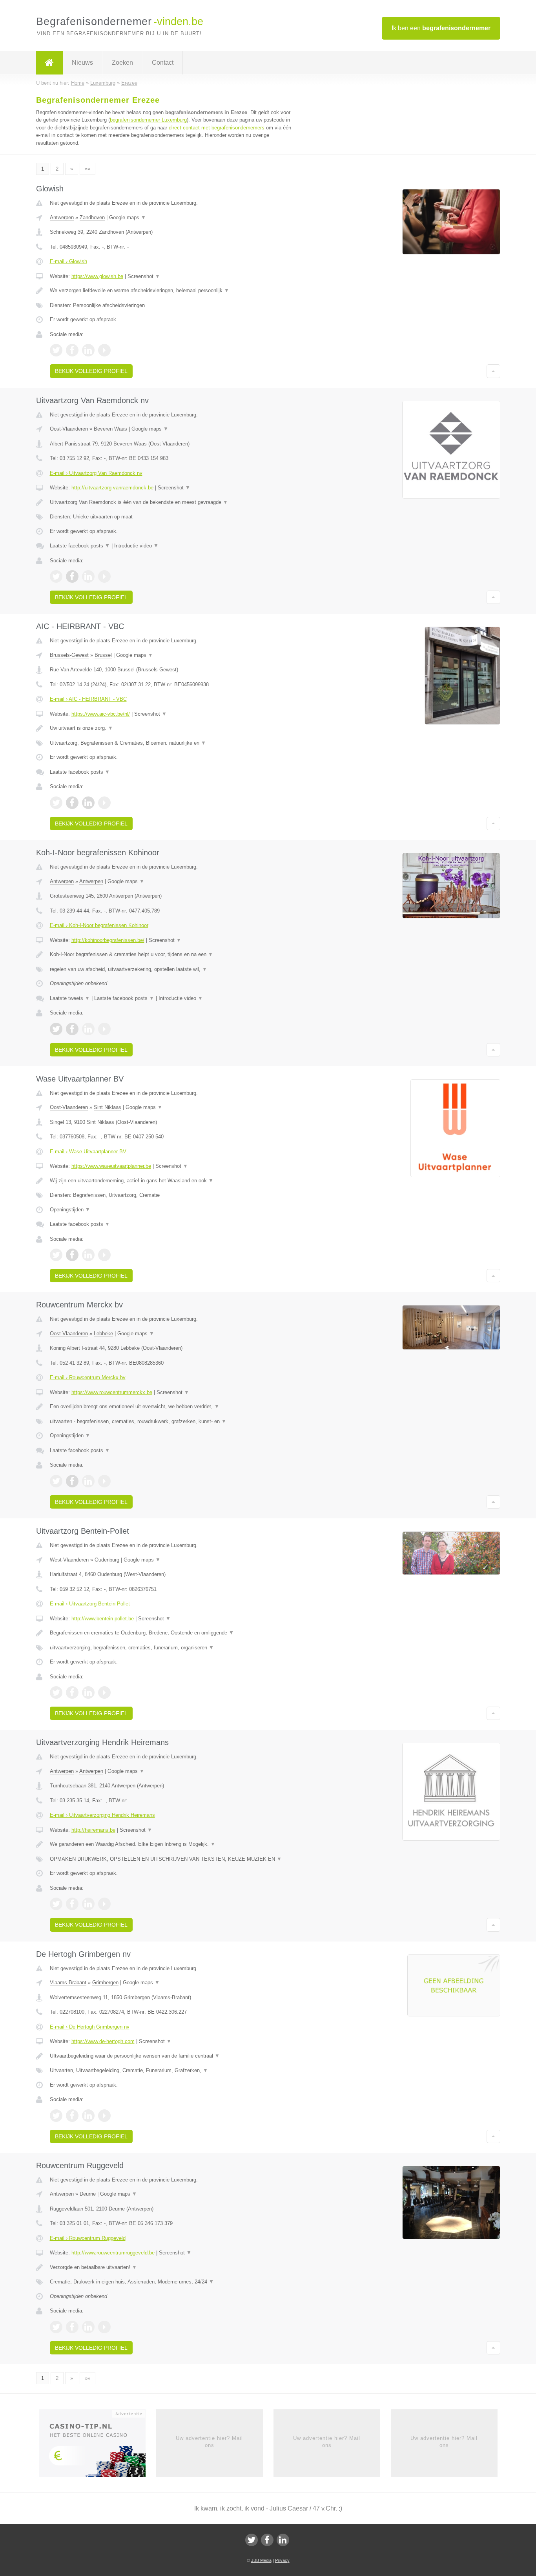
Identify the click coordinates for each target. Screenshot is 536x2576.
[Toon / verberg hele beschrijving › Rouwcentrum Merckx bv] (171, 1407)
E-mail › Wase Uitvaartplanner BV (88, 1152)
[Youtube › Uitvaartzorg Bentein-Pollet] (104, 1692)
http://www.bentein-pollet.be (103, 1619)
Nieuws (82, 63)
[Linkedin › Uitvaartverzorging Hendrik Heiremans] (88, 1904)
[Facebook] (267, 2540)
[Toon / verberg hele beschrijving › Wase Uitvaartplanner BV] (171, 1181)
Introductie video (136, 546)
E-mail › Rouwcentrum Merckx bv (88, 1377)
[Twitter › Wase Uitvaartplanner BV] (56, 1255)
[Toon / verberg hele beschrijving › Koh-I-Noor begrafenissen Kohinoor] (171, 954)
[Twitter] (252, 2540)
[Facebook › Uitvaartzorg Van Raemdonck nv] (72, 576)
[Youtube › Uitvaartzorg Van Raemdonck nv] (104, 576)
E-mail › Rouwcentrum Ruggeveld (88, 2238)
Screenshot (144, 276)
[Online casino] (98, 2445)
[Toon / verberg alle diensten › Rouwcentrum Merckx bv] (171, 1422)
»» (88, 169)
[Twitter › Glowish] (56, 350)
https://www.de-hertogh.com (103, 2041)
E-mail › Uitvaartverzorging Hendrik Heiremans (102, 1815)
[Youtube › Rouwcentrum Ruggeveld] (104, 2327)
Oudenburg (107, 1560)
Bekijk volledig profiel (91, 371)
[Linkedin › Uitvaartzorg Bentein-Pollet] (88, 1692)
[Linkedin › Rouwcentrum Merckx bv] (88, 1481)
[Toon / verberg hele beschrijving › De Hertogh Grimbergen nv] (171, 2056)
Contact (163, 63)
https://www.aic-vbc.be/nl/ (101, 714)
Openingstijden (70, 1210)
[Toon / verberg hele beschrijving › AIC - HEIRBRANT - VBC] (171, 728)
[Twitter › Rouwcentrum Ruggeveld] (56, 2327)
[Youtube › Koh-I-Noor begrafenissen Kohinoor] (104, 1029)
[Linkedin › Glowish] (88, 350)
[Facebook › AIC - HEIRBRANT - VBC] (72, 803)
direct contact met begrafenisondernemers (217, 128)
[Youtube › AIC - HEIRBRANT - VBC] (104, 803)
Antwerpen (62, 217)
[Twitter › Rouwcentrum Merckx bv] (56, 1481)
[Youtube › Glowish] (104, 350)
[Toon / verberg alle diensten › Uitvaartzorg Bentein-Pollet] (171, 1648)
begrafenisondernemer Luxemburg (148, 120)
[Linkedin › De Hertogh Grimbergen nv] (88, 2116)
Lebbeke (103, 1333)
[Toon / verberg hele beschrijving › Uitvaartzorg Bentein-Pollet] (171, 1633)
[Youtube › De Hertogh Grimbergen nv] (104, 2116)
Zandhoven (92, 217)
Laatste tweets (70, 998)
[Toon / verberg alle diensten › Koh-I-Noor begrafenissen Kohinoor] (171, 969)
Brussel (103, 655)
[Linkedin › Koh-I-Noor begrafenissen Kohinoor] (88, 1029)
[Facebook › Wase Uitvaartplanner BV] (72, 1255)
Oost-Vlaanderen (69, 429)
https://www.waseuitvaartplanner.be (111, 1166)
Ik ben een (441, 28)
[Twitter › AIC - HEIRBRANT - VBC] (56, 803)
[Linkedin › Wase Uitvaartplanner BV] (88, 1255)
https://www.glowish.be (97, 276)
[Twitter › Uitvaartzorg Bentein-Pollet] (56, 1692)
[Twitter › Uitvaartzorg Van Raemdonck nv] (56, 576)
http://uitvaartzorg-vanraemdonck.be (112, 488)
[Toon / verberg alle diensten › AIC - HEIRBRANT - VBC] (171, 743)
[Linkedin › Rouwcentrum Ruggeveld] (88, 2327)
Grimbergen (105, 1982)
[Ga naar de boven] (493, 371)
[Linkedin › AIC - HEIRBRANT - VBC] (88, 803)
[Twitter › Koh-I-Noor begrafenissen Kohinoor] (56, 1029)
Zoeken (122, 63)
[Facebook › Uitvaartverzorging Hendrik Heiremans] (72, 1904)
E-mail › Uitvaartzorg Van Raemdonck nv (96, 473)
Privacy (282, 2560)
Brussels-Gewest (69, 655)
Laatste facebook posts (80, 546)
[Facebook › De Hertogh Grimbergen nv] (72, 2116)
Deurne (88, 2194)
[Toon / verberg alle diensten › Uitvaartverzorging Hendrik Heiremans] (171, 1859)
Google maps (128, 217)
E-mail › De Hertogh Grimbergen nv (90, 2027)
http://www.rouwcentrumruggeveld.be (113, 2253)
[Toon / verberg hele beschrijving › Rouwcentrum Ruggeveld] (171, 2267)
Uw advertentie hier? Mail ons (209, 2442)
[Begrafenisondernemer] (49, 63)
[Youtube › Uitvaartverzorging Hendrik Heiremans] (104, 1904)
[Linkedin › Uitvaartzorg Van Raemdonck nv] (88, 576)
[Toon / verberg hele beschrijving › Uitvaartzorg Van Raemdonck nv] (171, 502)
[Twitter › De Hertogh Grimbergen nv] (56, 2116)
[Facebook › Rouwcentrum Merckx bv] (72, 1481)
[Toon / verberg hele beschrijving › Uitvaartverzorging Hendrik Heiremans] (171, 1844)
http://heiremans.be (93, 1830)
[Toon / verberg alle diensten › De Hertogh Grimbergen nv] (171, 2071)
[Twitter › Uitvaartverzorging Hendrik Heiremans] (56, 1904)
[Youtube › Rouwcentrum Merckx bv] (104, 1481)
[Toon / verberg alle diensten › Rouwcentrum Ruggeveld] (171, 2282)
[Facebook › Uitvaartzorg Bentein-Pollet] (72, 1692)
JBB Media (261, 2560)
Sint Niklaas (108, 1107)
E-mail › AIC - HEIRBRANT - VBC (88, 699)
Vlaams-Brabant (68, 1982)
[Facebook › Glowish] (72, 350)
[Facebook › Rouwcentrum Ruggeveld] (72, 2327)
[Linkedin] (283, 2540)
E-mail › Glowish (68, 261)
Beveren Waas (110, 429)
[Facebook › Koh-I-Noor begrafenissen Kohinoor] (72, 1029)
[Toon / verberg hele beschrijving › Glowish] (171, 291)
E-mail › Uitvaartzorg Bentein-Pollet (90, 1604)
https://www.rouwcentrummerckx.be (112, 1392)
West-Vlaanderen (69, 1560)
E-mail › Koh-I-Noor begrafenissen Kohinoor (99, 925)
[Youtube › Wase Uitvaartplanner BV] (104, 1255)
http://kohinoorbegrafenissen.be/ (108, 940)
